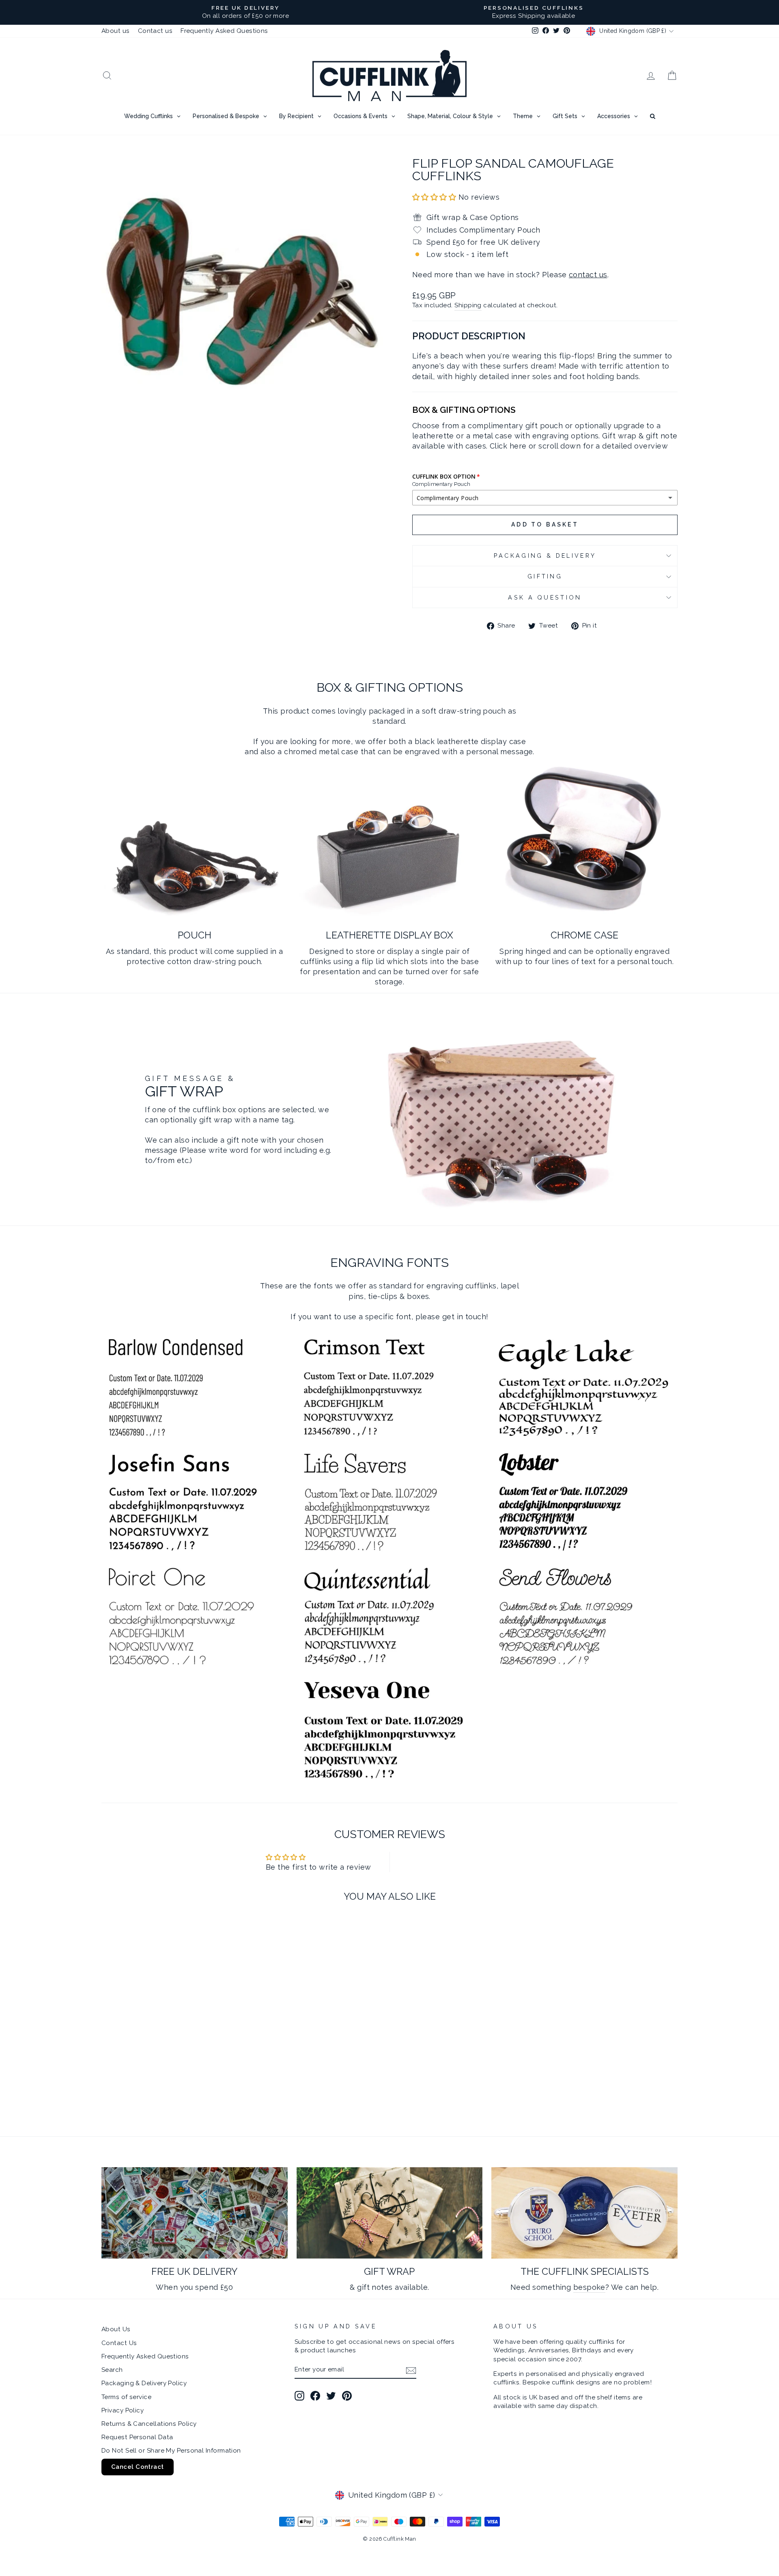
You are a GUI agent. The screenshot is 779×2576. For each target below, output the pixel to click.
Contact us (155, 31)
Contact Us (119, 2343)
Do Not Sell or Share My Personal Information (171, 2451)
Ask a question (545, 597)
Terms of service (126, 2397)
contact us (588, 275)
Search (112, 2370)
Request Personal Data (137, 2437)
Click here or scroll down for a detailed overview (579, 446)
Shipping (468, 305)
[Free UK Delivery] (195, 2213)
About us (116, 31)
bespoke (589, 2287)
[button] (435, 197)
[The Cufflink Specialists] (584, 2213)
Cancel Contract (138, 2467)
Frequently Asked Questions (224, 31)
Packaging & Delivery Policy (144, 2383)
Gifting (545, 576)
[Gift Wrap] (390, 2213)
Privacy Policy (123, 2410)
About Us (116, 2329)
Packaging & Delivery (545, 556)
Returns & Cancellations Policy (149, 2424)
